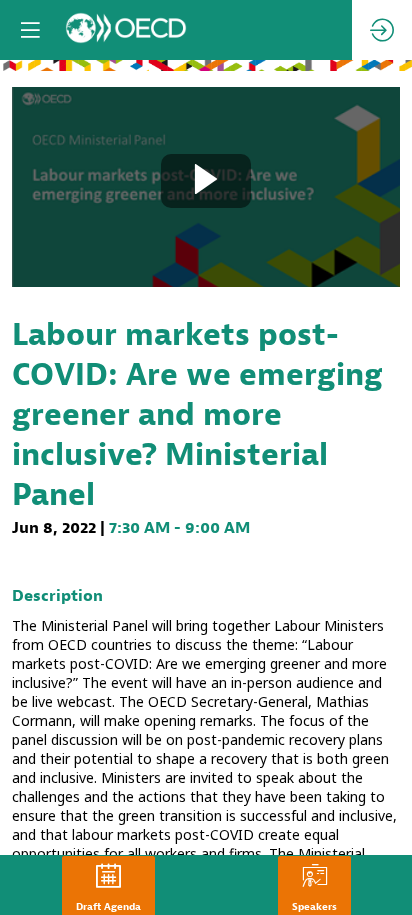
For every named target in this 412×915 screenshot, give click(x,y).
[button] (30, 30)
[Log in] (382, 30)
